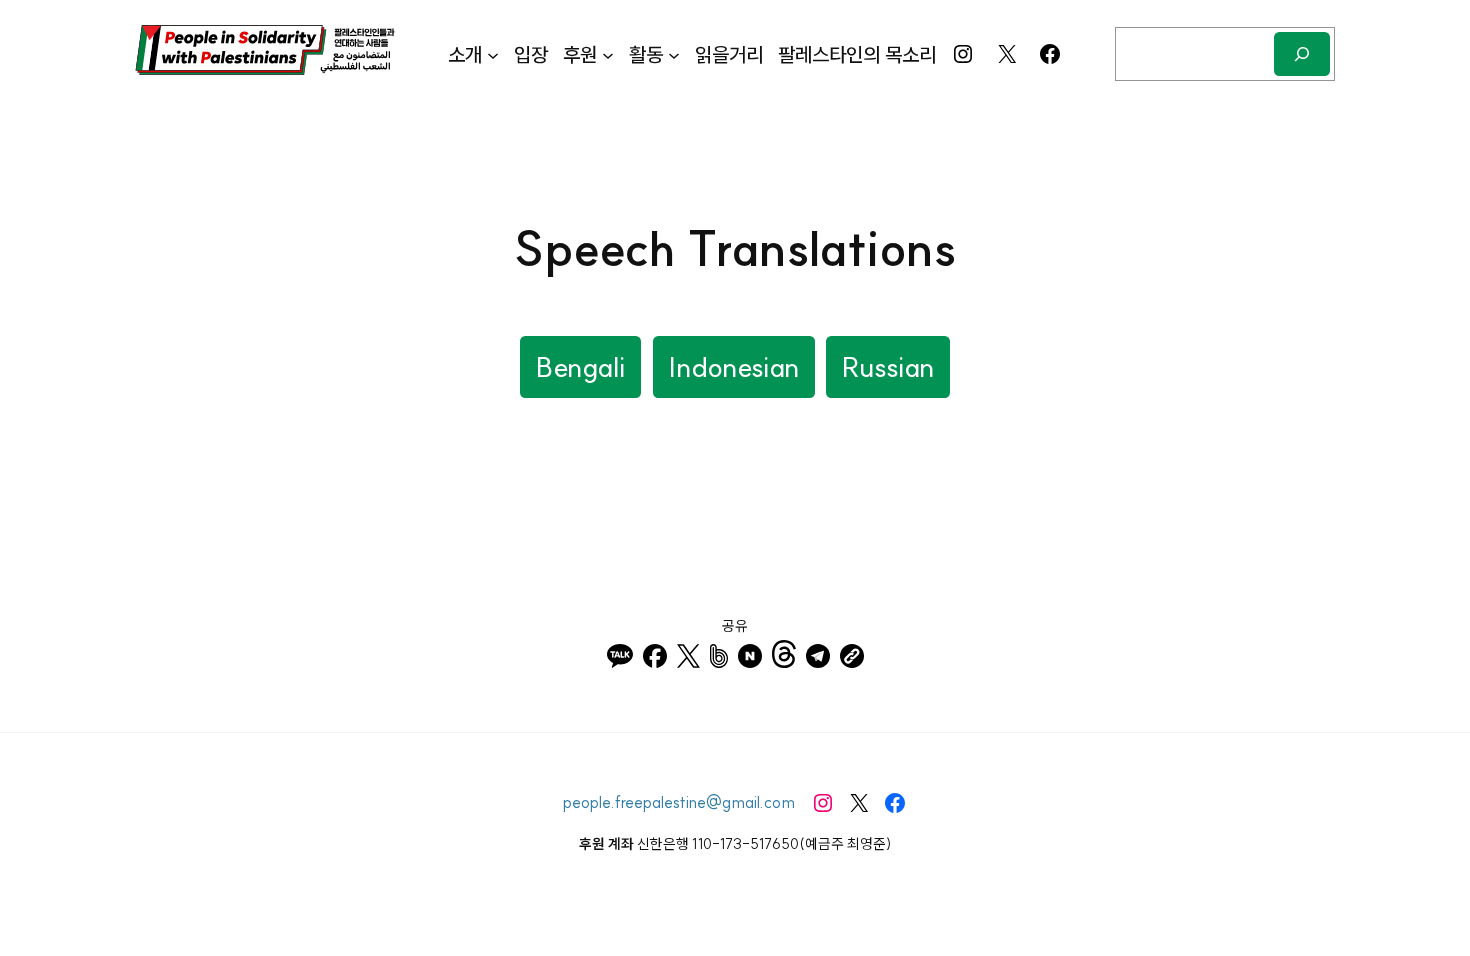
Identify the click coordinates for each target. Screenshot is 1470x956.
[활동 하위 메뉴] (674, 54)
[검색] (1302, 53)
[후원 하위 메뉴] (608, 54)
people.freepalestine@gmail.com (679, 802)
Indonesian (734, 366)
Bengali (580, 366)
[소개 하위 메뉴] (493, 54)
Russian (888, 366)
